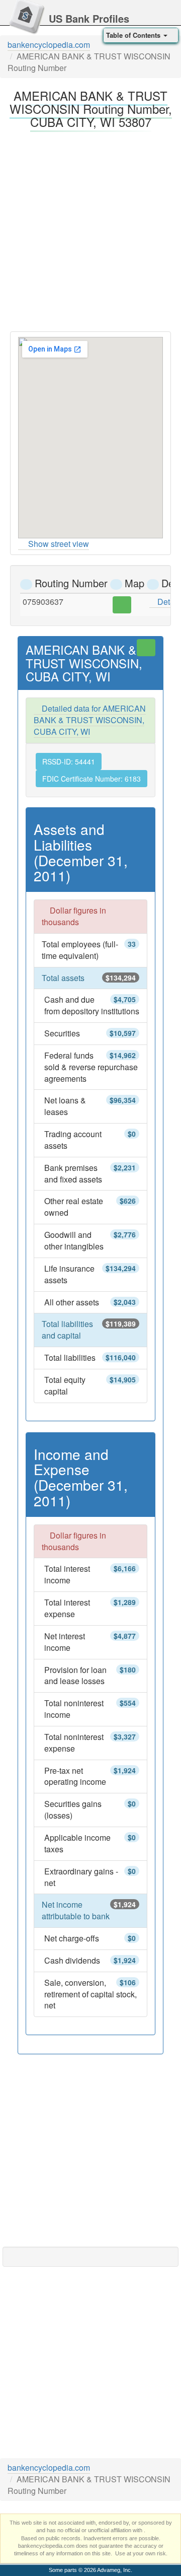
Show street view (59, 544)
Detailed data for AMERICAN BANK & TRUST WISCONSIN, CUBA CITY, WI (90, 720)
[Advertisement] (90, 229)
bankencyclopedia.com (49, 45)
